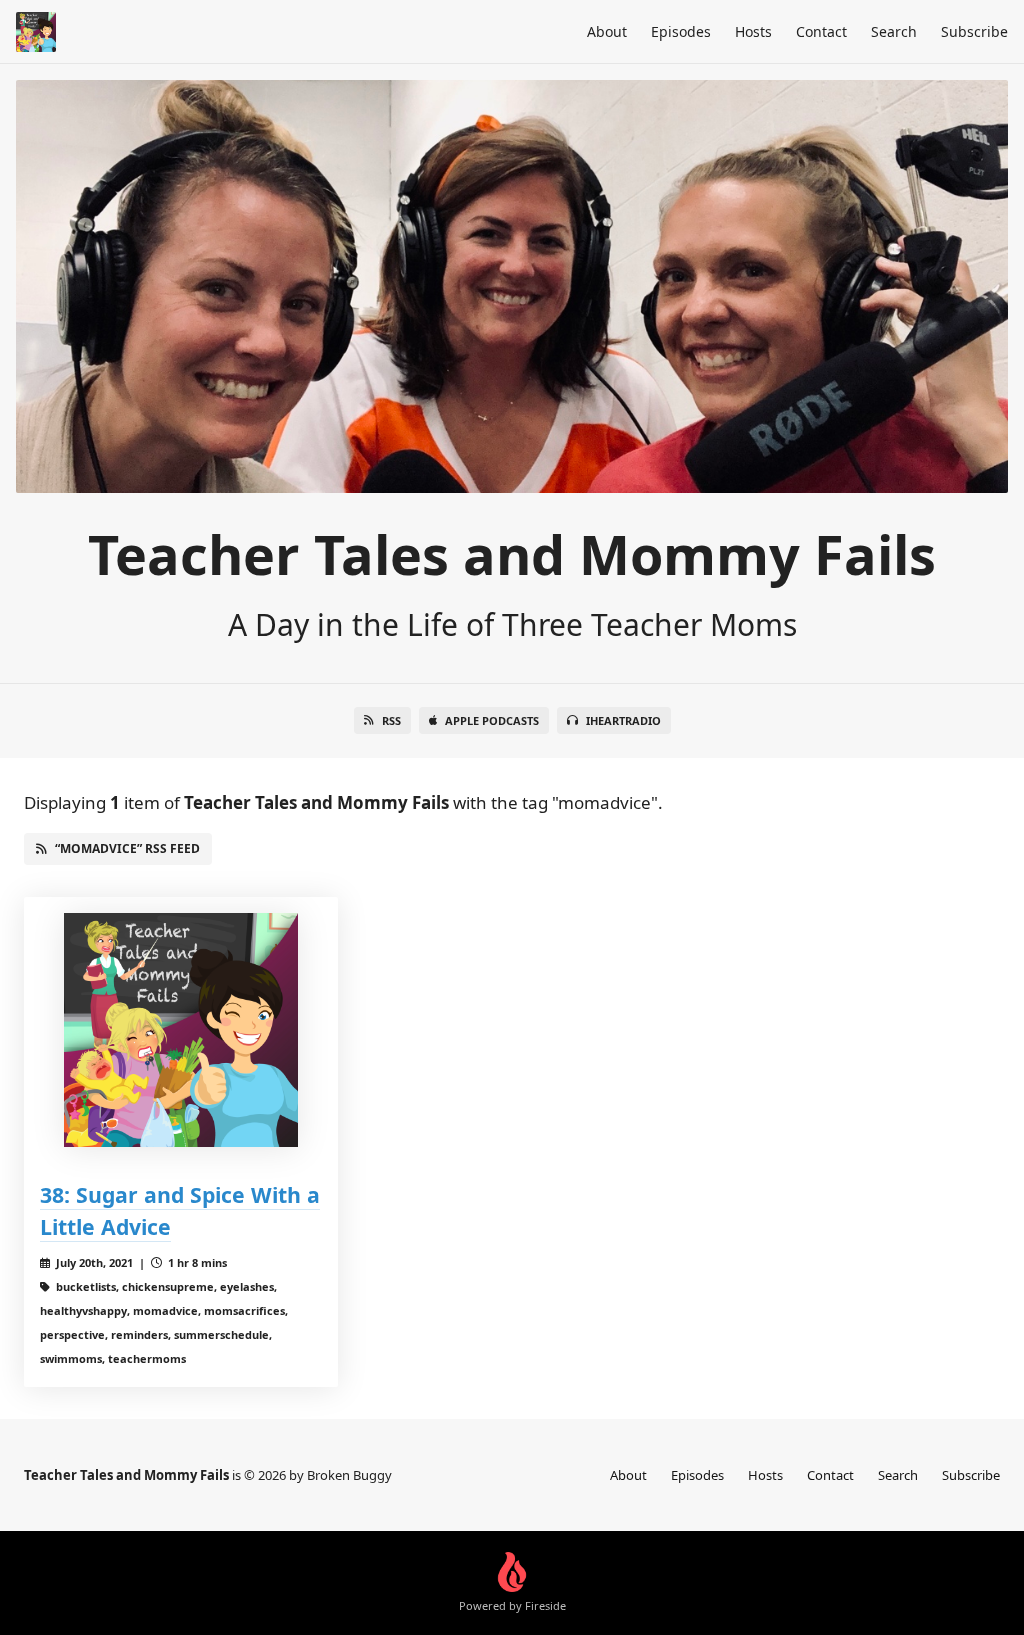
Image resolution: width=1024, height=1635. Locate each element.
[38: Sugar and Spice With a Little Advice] (181, 1030)
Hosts (753, 31)
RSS (391, 720)
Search (894, 31)
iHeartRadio (623, 720)
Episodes (681, 31)
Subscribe (974, 31)
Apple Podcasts (492, 720)
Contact (821, 31)
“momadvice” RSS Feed (127, 848)
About (607, 31)
